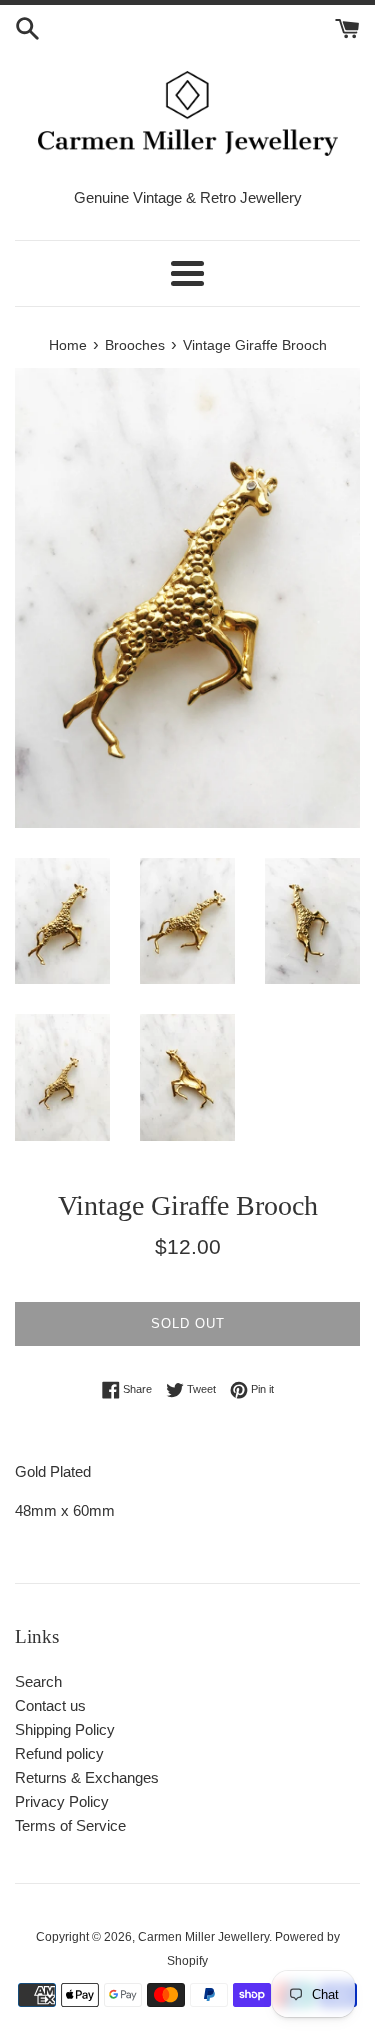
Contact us (50, 1705)
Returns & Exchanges (87, 1777)
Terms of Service (70, 1825)
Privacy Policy (62, 1801)
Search (38, 1681)
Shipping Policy (65, 1729)
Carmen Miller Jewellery (203, 1937)
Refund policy (59, 1753)
